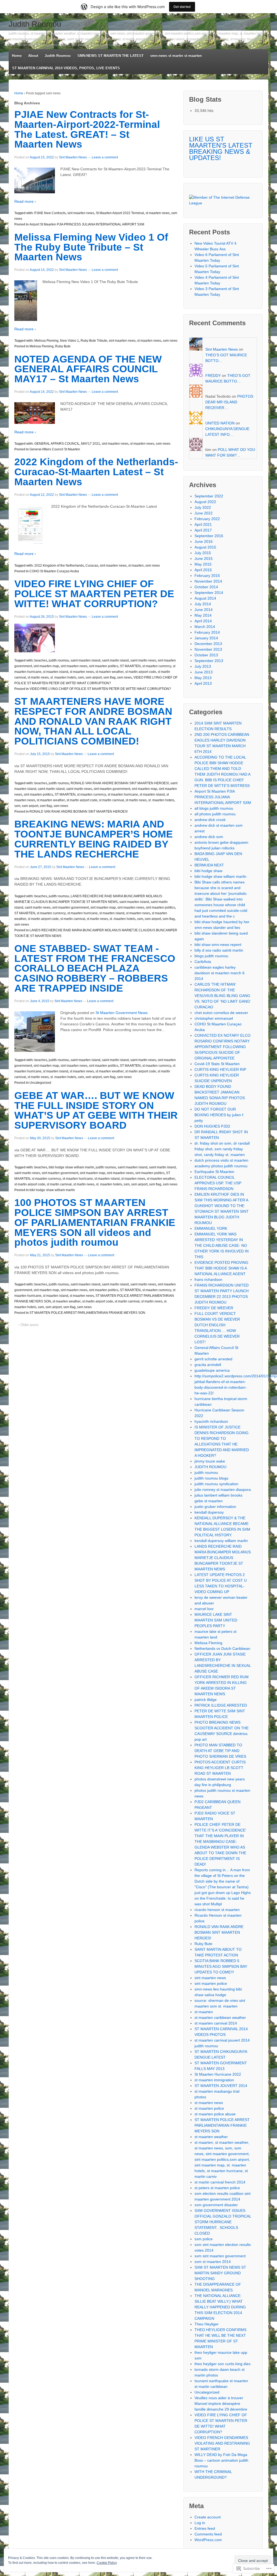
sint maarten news (81, 213)
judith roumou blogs (211, 1478)
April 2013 (203, 683)
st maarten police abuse (215, 2114)
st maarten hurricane (123, 795)
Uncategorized (40, 1083)
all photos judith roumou (215, 814)
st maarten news (158, 213)
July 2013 (203, 666)
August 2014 (205, 598)
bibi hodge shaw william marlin (71, 1167)
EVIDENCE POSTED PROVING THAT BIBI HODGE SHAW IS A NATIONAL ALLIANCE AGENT (221, 1268)
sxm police (204, 2239)
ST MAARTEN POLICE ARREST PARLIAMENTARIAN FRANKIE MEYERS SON (87, 1313)
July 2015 (203, 553)
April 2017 (203, 530)
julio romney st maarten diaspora (223, 1490)
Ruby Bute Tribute (94, 341)
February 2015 (207, 576)
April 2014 (203, 621)
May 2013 (203, 678)
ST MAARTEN (130, 666)
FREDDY (213, 375)
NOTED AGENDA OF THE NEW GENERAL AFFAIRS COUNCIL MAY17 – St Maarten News (88, 369)
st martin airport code (141, 672)
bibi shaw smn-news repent (218, 945)
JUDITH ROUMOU (210, 1467)
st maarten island (56, 672)
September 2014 (209, 593)
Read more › (25, 201)
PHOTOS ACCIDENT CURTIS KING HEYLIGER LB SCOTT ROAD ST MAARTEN (220, 1768)
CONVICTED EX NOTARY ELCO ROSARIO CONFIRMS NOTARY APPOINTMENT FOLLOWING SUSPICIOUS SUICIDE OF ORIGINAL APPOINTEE (222, 1047)
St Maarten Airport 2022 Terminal (120, 213)
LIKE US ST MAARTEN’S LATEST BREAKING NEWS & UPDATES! (221, 148)
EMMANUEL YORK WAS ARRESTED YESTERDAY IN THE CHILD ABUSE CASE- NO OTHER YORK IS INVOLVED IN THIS (222, 1245)
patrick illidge (206, 1700)
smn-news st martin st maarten (176, 56)
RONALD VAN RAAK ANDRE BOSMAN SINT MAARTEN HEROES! (120, 783)
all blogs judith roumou (214, 808)
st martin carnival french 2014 (220, 2182)
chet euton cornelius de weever (221, 1013)
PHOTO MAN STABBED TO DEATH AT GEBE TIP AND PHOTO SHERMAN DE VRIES (220, 1751)
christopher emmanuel (214, 1018)
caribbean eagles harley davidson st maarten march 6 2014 (220, 973)
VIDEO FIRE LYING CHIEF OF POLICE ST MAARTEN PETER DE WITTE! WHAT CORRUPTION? (94, 594)
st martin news (38, 677)
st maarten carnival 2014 (216, 2023)
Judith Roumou (35, 24)
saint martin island (115, 660)
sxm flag (109, 677)
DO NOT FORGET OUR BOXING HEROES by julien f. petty (219, 1115)
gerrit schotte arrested (213, 1359)
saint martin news (143, 660)
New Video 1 (70, 341)
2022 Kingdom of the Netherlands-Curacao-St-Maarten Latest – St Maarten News (96, 472)
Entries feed (205, 2528)
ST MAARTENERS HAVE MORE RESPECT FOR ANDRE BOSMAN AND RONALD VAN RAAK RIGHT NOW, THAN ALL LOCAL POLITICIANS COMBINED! (93, 721)
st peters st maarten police (217, 2188)
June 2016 (204, 541)
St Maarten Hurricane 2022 (218, 2074)
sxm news (170, 341)
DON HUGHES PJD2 (212, 1126)
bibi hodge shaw (208, 871)
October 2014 (206, 587)
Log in (200, 2523)
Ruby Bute (63, 346)
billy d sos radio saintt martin (219, 950)
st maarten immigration (214, 2080)
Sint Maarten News (73, 157)
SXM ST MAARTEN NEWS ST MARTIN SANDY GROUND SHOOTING (220, 2273)
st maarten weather (110, 672)
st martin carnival (111, 800)
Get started (182, 7)
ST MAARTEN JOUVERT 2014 (221, 2086)
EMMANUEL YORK (211, 1228)
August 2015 (205, 547)
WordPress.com (208, 2540)
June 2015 (204, 559)
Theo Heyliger (207, 2324)
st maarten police (209, 2108)
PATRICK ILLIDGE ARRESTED (221, 1705)
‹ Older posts (29, 1325)
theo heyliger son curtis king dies (222, 2364)
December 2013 (208, 644)
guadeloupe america (212, 1370)
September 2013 (209, 661)
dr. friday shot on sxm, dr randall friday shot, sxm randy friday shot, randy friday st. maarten (222, 1149)
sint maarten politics (104, 666)
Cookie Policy (107, 2563)
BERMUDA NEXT (209, 865)
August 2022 (205, 502)
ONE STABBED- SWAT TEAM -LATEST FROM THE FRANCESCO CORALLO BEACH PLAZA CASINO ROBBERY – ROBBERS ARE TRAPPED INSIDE (95, 968)
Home (17, 56)
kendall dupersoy (209, 1512)
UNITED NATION (220, 423)
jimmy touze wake (210, 1461)
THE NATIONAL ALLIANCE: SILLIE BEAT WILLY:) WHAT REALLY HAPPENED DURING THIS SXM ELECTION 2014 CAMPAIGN (220, 2307)
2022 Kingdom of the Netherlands (59, 566)
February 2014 (207, 632)
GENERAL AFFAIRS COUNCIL (57, 444)
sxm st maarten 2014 (213, 2262)
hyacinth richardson (211, 1421)
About (33, 56)
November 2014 (208, 581)
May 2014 (203, 615)
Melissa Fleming (46, 341)
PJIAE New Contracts (50, 213)
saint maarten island (85, 660)
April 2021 (203, 524)
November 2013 (208, 649)
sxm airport (94, 677)
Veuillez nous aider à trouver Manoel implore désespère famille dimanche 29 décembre (221, 2404)
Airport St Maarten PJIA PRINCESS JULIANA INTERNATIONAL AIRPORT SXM (87, 224)
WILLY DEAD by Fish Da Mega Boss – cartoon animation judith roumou (221, 2460)
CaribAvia (203, 962)
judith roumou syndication (216, 1484)
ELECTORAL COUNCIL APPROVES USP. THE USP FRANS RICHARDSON (218, 1183)
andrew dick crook (210, 820)
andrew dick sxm (209, 837)
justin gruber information (215, 1507)
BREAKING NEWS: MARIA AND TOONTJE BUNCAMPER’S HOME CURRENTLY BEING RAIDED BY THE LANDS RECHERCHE (94, 839)
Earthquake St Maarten (214, 1172)
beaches (41, 660)
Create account (208, 2517)
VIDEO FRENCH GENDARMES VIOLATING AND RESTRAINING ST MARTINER (222, 2443)
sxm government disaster (216, 2205)
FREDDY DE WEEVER (214, 1308)
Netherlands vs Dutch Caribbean (222, 1648)
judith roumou (59, 660)
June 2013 (204, 672)
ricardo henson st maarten (217, 1910)
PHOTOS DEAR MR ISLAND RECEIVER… (229, 402)
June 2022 (204, 513)
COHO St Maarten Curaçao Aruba (54, 571)
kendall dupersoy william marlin (221, 1541)
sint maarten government (112, 789)
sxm (81, 677)
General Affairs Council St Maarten (55, 449)
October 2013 (206, 655)
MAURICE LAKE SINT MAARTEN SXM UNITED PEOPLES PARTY (216, 1620)
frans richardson (208, 1279)
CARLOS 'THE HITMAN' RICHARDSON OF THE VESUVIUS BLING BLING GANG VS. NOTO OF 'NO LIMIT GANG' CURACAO (223, 996)
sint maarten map (46, 666)
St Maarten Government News (121, 1013)
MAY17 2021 (91, 444)
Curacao (92, 566)
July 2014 (203, 604)
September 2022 (209, 496)
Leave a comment (105, 157)
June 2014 (204, 610)
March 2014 (205, 627)
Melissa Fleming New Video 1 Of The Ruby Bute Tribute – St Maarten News (91, 247)
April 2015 (203, 570)
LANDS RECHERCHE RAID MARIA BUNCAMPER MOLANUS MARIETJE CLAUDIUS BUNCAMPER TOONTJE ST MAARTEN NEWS (223, 1558)
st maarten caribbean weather (220, 2017)
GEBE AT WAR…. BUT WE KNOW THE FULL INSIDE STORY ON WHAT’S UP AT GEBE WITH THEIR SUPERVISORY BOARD (96, 1110)
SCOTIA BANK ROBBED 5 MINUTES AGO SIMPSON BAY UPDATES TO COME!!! (221, 1966)
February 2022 (207, 519)
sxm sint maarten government (220, 2256)
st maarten (136, 566)
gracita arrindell (208, 1365)
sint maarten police (211, 1983)
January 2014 (206, 638)
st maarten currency (157, 666)
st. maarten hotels (63, 677)
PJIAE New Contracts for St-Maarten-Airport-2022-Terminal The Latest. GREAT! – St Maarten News (87, 129)
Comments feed (208, 2534)
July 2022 (203, 507)
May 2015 (203, 564)
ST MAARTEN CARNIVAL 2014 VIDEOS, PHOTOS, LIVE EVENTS (66, 68)
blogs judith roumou (211, 956)
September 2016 (209, 536)
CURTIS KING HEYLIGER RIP (220, 1069)
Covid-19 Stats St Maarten (217, 1064)
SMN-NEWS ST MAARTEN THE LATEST (111, 56)
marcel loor (204, 1609)
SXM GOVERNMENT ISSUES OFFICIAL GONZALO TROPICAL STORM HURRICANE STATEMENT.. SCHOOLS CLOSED (223, 2222)
